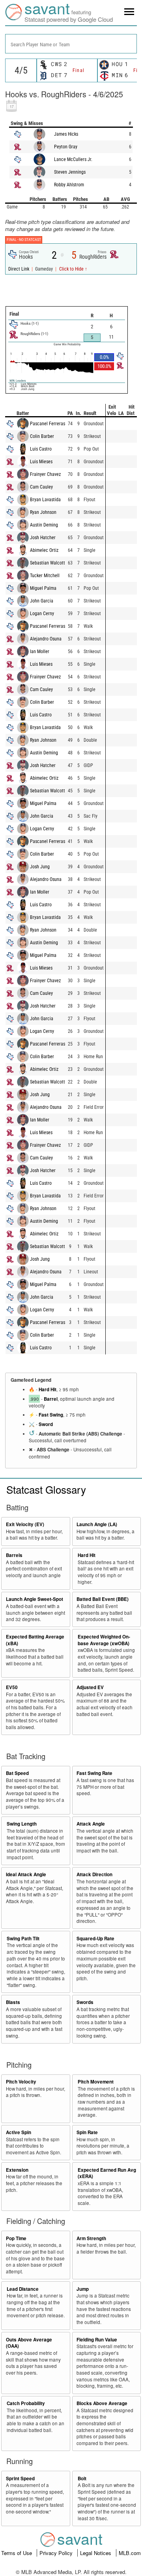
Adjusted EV (90, 1687)
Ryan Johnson (43, 512)
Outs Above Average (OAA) (29, 2343)
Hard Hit (48, 1389)
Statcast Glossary (46, 1489)
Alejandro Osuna (46, 639)
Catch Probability (26, 2403)
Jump (83, 2289)
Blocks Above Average (102, 2403)
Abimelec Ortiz (44, 550)
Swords (85, 2002)
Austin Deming (44, 525)
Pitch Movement (96, 2082)
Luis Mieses (41, 462)
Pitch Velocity (21, 2082)
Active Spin (19, 2132)
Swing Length (22, 1824)
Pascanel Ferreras (48, 424)
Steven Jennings (70, 172)
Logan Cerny (42, 614)
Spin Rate (87, 2132)
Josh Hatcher (43, 538)
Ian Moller (40, 652)
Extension (17, 2170)
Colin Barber (42, 436)
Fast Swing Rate (94, 1773)
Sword (46, 1424)
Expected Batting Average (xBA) (35, 1640)
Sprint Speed (20, 2478)
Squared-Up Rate (95, 1939)
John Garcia (42, 601)
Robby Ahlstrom (69, 185)
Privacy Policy (57, 2553)
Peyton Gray (66, 147)
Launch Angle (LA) (97, 1524)
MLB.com (130, 2553)
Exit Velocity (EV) (25, 1524)
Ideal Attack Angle (26, 1874)
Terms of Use (17, 2553)
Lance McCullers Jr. (73, 159)
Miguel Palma (43, 588)
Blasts (13, 2002)
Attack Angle (91, 1824)
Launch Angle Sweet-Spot (35, 1599)
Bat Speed (17, 1773)
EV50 (12, 1687)
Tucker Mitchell (45, 576)
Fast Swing (51, 1415)
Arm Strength (91, 2238)
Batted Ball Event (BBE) (103, 1599)
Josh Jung (40, 867)
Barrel (51, 1399)
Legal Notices (96, 2553)
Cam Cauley (41, 487)
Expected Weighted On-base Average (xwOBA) (104, 1640)
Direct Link (19, 269)
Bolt (82, 2478)
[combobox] (71, 44)
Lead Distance (23, 2289)
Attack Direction (94, 1874)
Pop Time (16, 2238)
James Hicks (66, 134)
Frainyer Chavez (45, 474)
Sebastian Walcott (48, 563)
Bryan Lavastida (45, 500)
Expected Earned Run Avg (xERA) (107, 2173)
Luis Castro (41, 449)
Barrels (14, 1555)
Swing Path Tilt (23, 1939)
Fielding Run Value (97, 2340)
